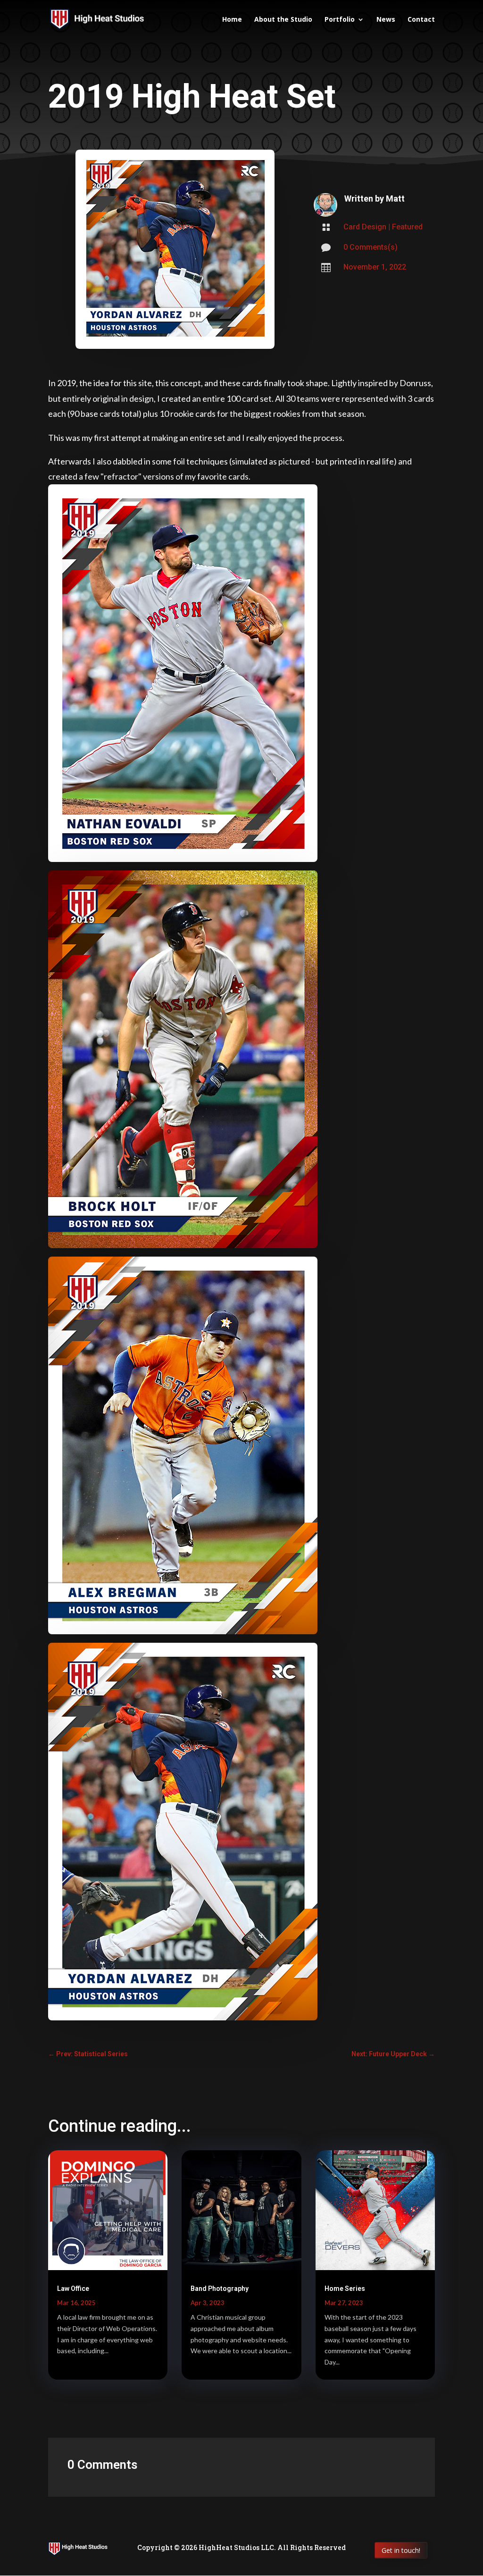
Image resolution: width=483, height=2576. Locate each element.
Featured (407, 227)
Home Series (345, 2289)
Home (232, 20)
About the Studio (283, 20)
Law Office (73, 2289)
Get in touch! (401, 2550)
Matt (395, 198)
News (386, 20)
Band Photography (220, 2289)
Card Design (365, 227)
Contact (421, 20)
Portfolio (340, 20)
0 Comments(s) (371, 247)
